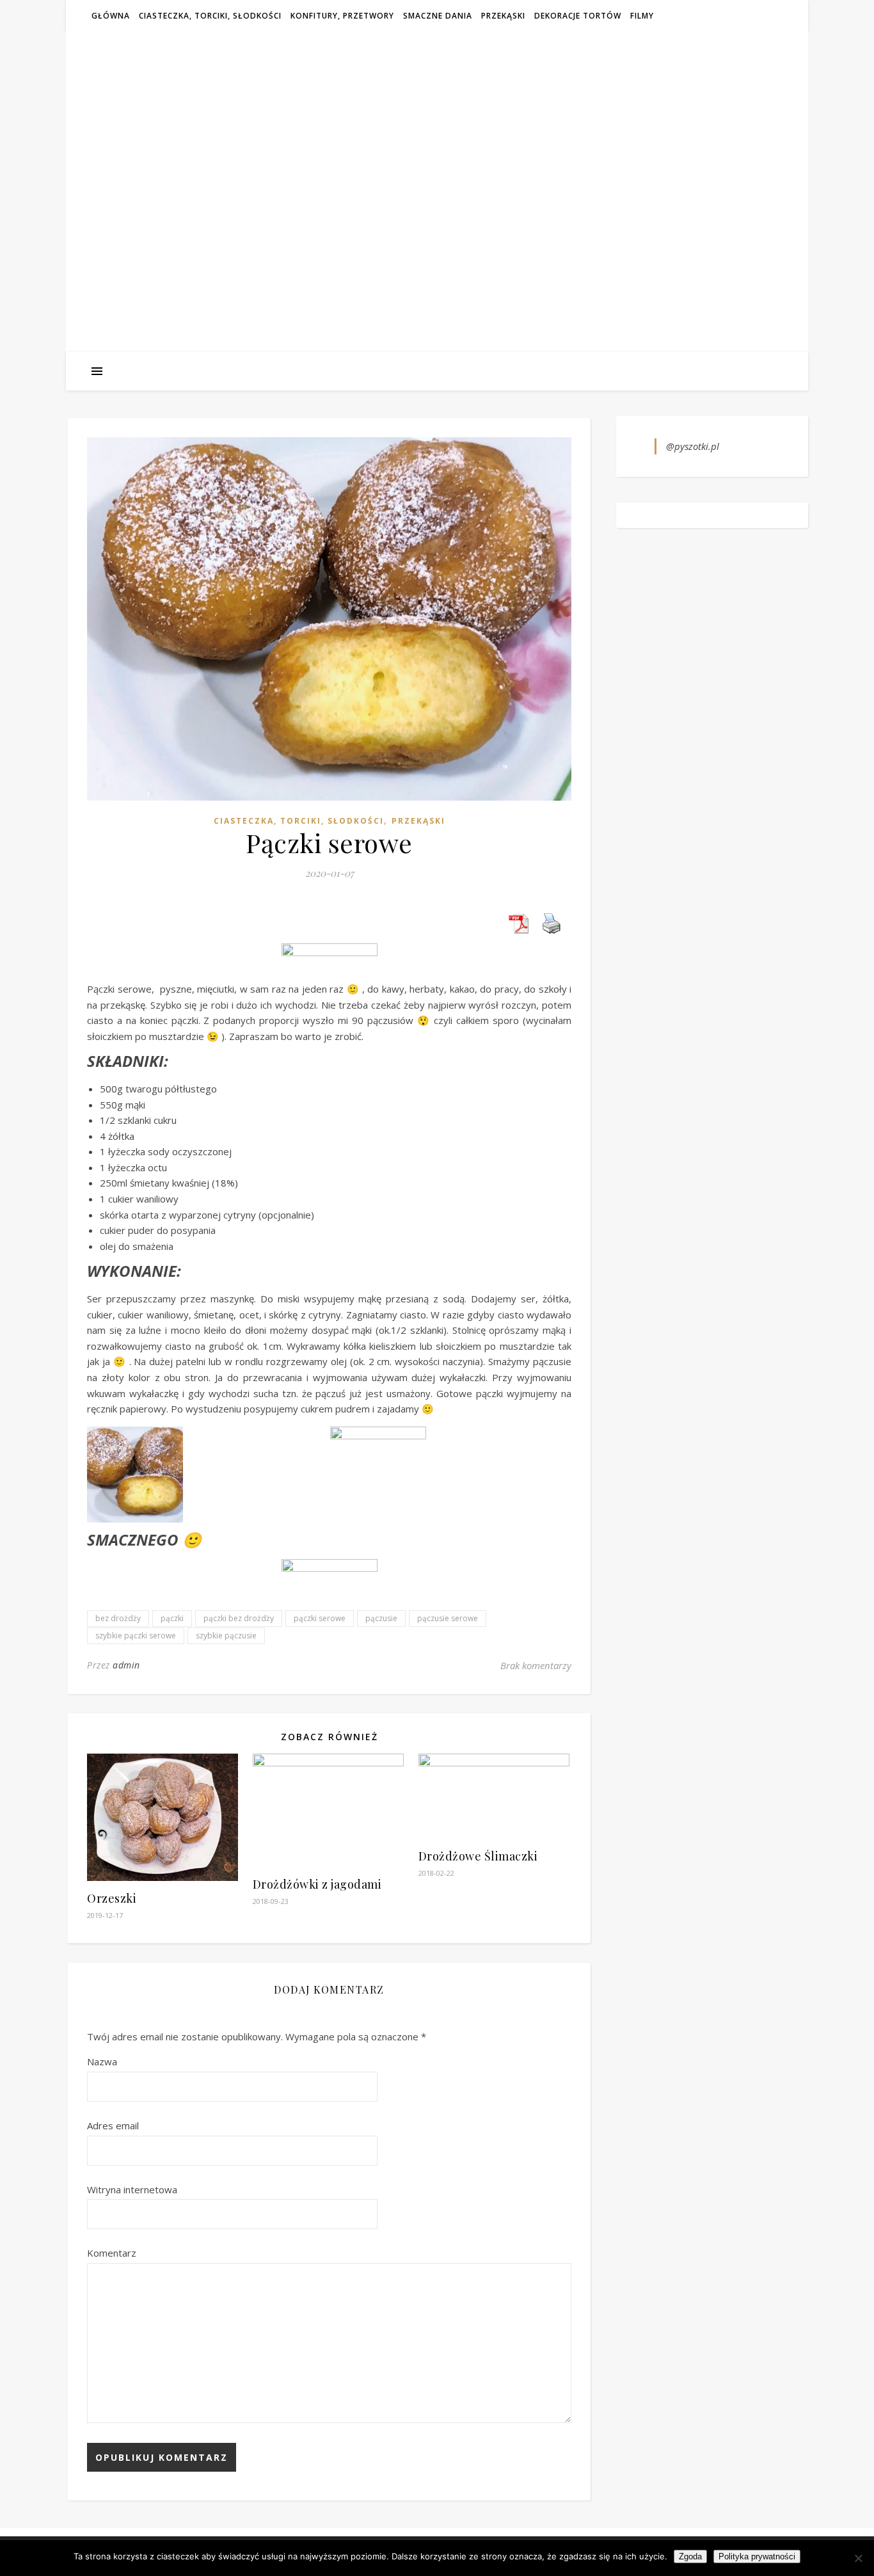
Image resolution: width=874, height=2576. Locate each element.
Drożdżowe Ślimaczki (478, 1856)
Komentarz (112, 2253)
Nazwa (102, 2061)
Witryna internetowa (132, 2189)
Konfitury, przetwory (342, 16)
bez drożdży (118, 1618)
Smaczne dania (438, 16)
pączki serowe (320, 1618)
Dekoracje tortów (578, 16)
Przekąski (503, 16)
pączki (172, 1618)
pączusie (381, 1618)
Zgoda (690, 2556)
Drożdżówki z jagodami (317, 1884)
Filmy (642, 16)
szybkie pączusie (226, 1636)
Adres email (113, 2125)
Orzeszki (112, 1898)
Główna (111, 16)
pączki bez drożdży (239, 1618)
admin (126, 1665)
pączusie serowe (448, 1618)
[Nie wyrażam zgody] (858, 2558)
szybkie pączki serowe (136, 1636)
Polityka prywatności (757, 2556)
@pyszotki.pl (693, 446)
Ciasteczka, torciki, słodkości (210, 16)
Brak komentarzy (536, 1665)
